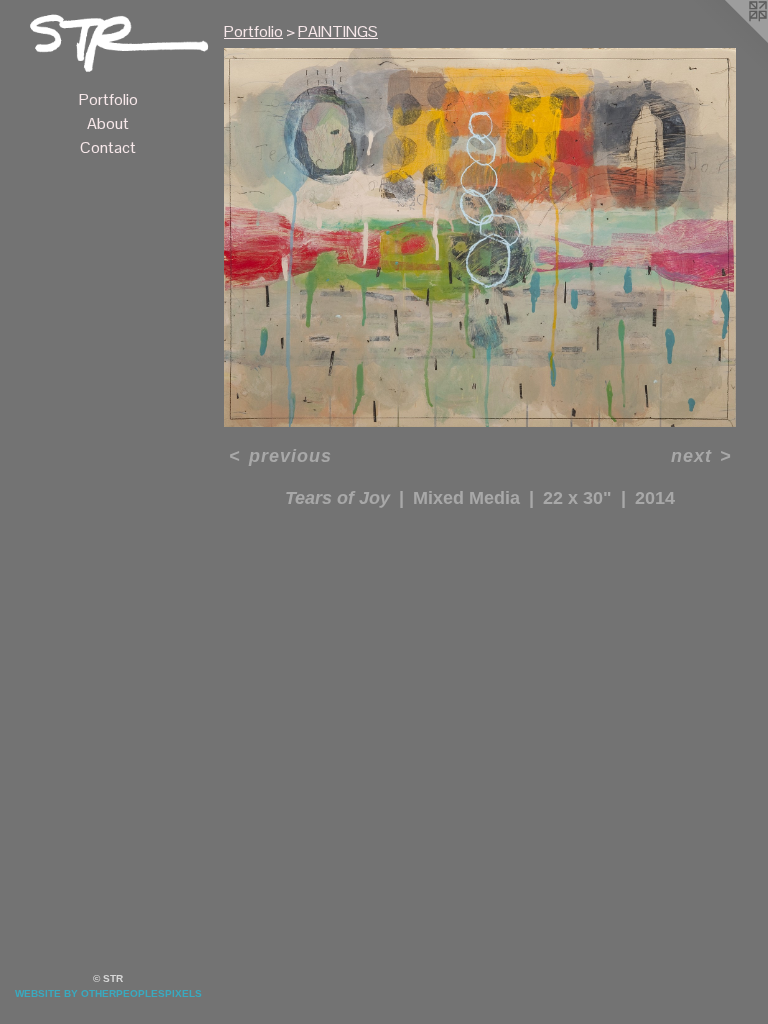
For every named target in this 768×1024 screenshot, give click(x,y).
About (108, 123)
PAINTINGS (338, 31)
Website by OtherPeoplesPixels (108, 993)
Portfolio (108, 99)
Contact (108, 147)
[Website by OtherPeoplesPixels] (728, 40)
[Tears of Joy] (480, 237)
